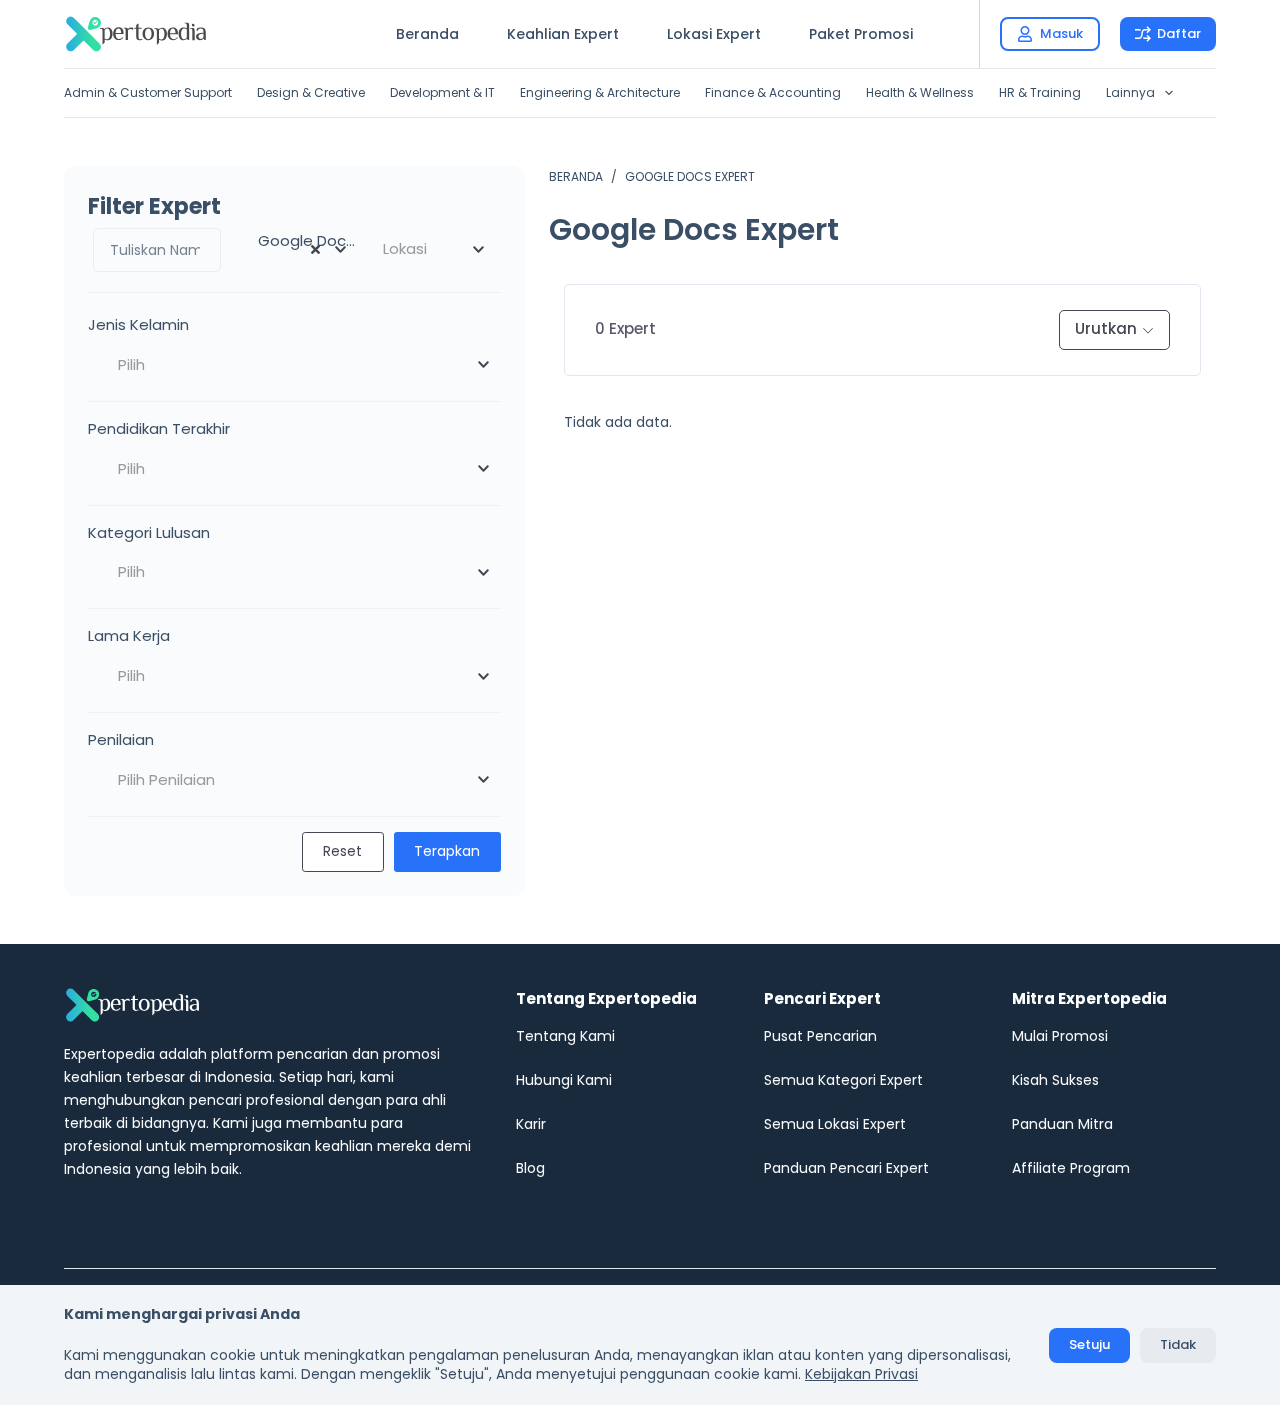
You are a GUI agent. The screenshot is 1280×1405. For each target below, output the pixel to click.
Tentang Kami (565, 1036)
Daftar (1179, 33)
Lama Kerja (129, 635)
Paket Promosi (861, 34)
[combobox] (295, 249)
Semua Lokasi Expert (835, 1124)
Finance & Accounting (773, 92)
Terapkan (447, 851)
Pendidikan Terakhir (159, 428)
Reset (342, 851)
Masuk (1061, 33)
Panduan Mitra (1062, 1124)
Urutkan (1106, 328)
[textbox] (432, 249)
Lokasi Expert (714, 34)
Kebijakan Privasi (861, 1374)
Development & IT (442, 92)
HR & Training (1040, 92)
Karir (531, 1124)
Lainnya (1130, 92)
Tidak (1178, 1344)
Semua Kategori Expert (843, 1080)
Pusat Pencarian (820, 1036)
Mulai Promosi (1060, 1036)
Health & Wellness (920, 92)
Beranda (427, 34)
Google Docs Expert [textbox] (302, 240)
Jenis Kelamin (138, 324)
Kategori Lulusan (149, 532)
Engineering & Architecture (600, 92)
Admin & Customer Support (148, 92)
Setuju (1089, 1344)
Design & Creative (311, 92)
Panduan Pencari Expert (846, 1168)
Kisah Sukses (1055, 1080)
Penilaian (121, 739)
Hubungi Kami (564, 1080)
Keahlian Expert (563, 34)
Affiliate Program (1071, 1168)
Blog (530, 1168)
